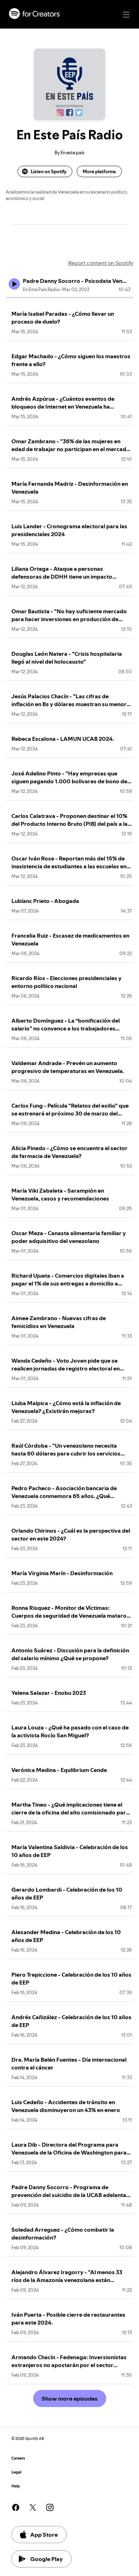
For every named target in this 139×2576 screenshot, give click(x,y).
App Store (44, 2535)
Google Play (47, 2559)
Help (16, 2486)
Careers (18, 2458)
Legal (16, 2472)
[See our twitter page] (33, 2507)
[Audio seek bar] (69, 298)
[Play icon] (14, 284)
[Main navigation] (126, 15)
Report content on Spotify (101, 263)
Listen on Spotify (48, 171)
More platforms (99, 171)
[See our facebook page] (16, 2507)
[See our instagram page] (50, 2507)
